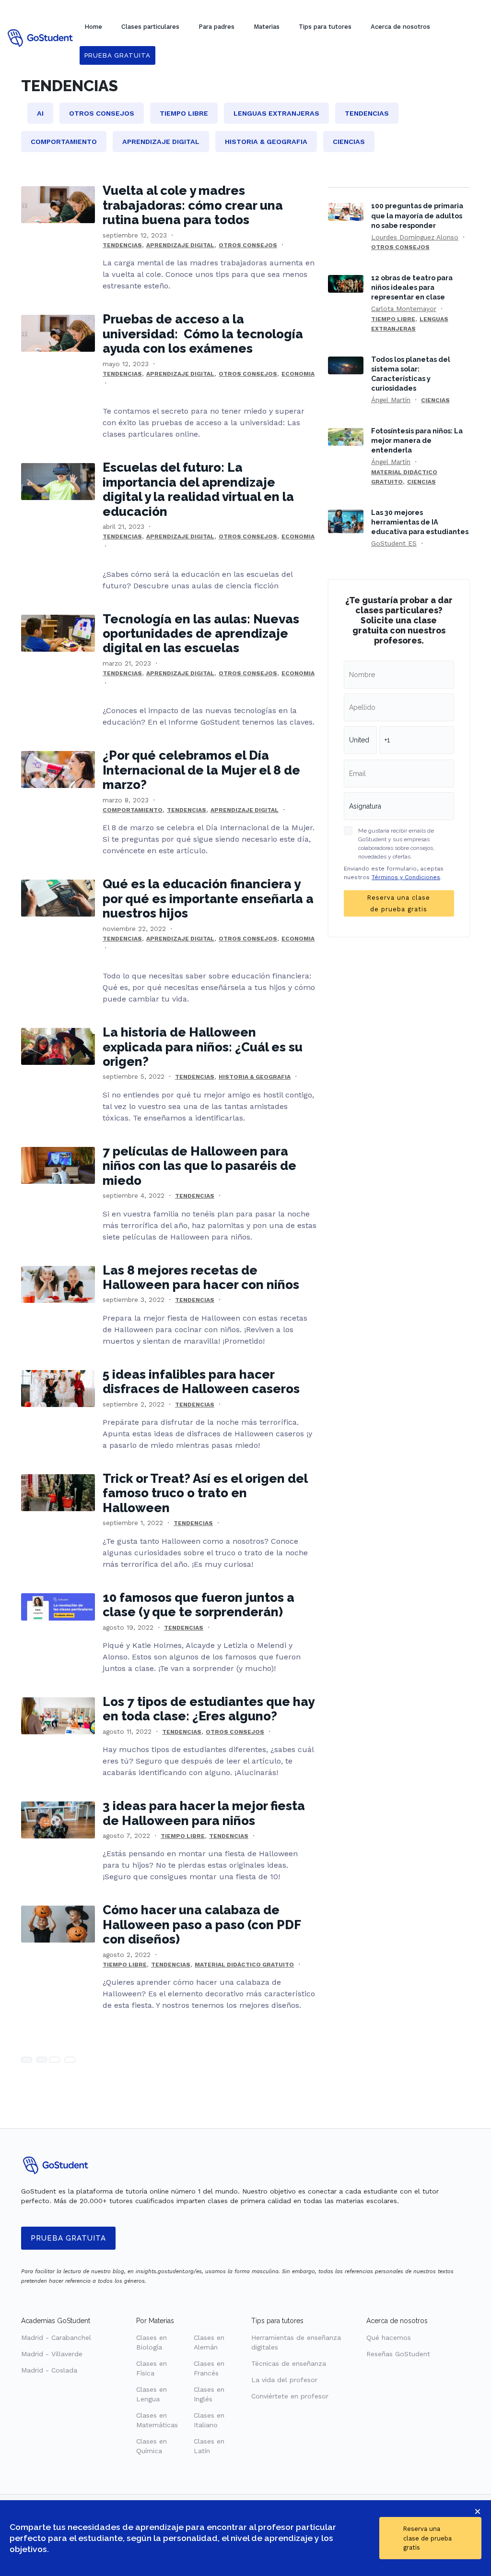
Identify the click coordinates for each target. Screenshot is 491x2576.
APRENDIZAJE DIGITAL (180, 245)
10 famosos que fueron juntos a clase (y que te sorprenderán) (199, 1605)
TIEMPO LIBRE (183, 1836)
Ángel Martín (391, 400)
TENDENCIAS (122, 245)
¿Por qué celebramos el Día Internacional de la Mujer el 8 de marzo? (201, 770)
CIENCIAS (435, 400)
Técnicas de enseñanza (289, 2363)
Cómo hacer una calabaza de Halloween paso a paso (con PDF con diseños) (202, 1925)
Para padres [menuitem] (216, 27)
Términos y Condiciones (406, 877)
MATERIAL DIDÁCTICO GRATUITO (244, 1965)
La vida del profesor (284, 2380)
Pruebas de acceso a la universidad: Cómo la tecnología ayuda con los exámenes (203, 334)
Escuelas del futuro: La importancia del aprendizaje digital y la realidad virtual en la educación (198, 489)
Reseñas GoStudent (398, 2354)
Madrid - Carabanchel (56, 2337)
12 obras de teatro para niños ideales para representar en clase (412, 287)
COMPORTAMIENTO (133, 810)
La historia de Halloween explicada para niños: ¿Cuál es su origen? (203, 1047)
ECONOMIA (298, 374)
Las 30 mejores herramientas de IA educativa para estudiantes (420, 522)
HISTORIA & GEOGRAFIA (255, 1077)
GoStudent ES (394, 543)
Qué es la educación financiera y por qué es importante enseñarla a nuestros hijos (208, 899)
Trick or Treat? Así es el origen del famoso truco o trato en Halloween (205, 1493)
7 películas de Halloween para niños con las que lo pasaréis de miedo (199, 1166)
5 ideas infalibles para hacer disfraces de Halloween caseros (201, 1382)
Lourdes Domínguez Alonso (415, 237)
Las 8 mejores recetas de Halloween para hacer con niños (201, 1277)
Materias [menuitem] (267, 27)
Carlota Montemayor (404, 309)
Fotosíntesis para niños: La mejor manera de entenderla (417, 440)
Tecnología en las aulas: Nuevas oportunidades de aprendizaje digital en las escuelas (201, 634)
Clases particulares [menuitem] (150, 27)
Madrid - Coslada (49, 2370)
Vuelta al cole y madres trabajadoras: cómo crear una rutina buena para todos (193, 205)
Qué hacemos (389, 2337)
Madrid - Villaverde (52, 2354)
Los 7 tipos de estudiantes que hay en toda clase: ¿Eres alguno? (208, 1709)
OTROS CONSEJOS (248, 245)
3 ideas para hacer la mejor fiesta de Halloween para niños (204, 1813)
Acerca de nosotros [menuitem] (400, 27)
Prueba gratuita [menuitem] (117, 55)
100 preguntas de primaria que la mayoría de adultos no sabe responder (417, 215)
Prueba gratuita (68, 2238)
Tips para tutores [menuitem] (325, 27)
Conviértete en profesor (290, 2396)
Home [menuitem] (93, 27)
